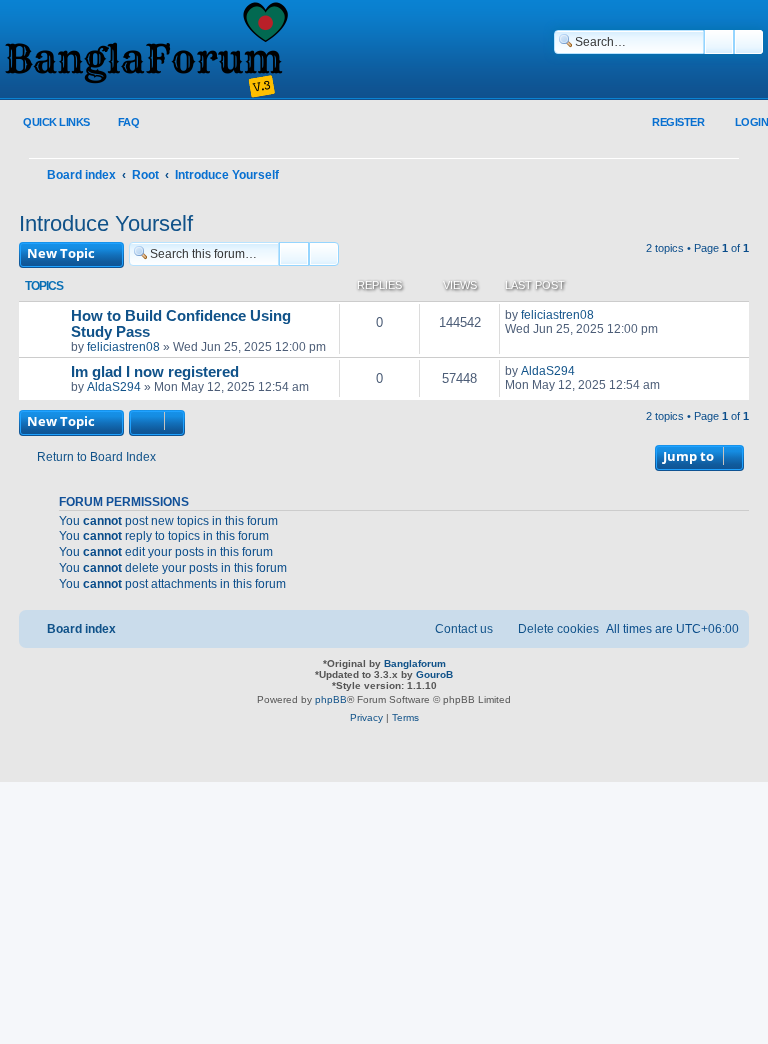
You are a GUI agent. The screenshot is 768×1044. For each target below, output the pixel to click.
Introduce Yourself (106, 223)
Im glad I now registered (155, 372)
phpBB (331, 699)
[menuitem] (117, 122)
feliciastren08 (123, 347)
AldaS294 (114, 387)
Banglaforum (415, 663)
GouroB (434, 674)
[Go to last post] (603, 315)
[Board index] (145, 51)
